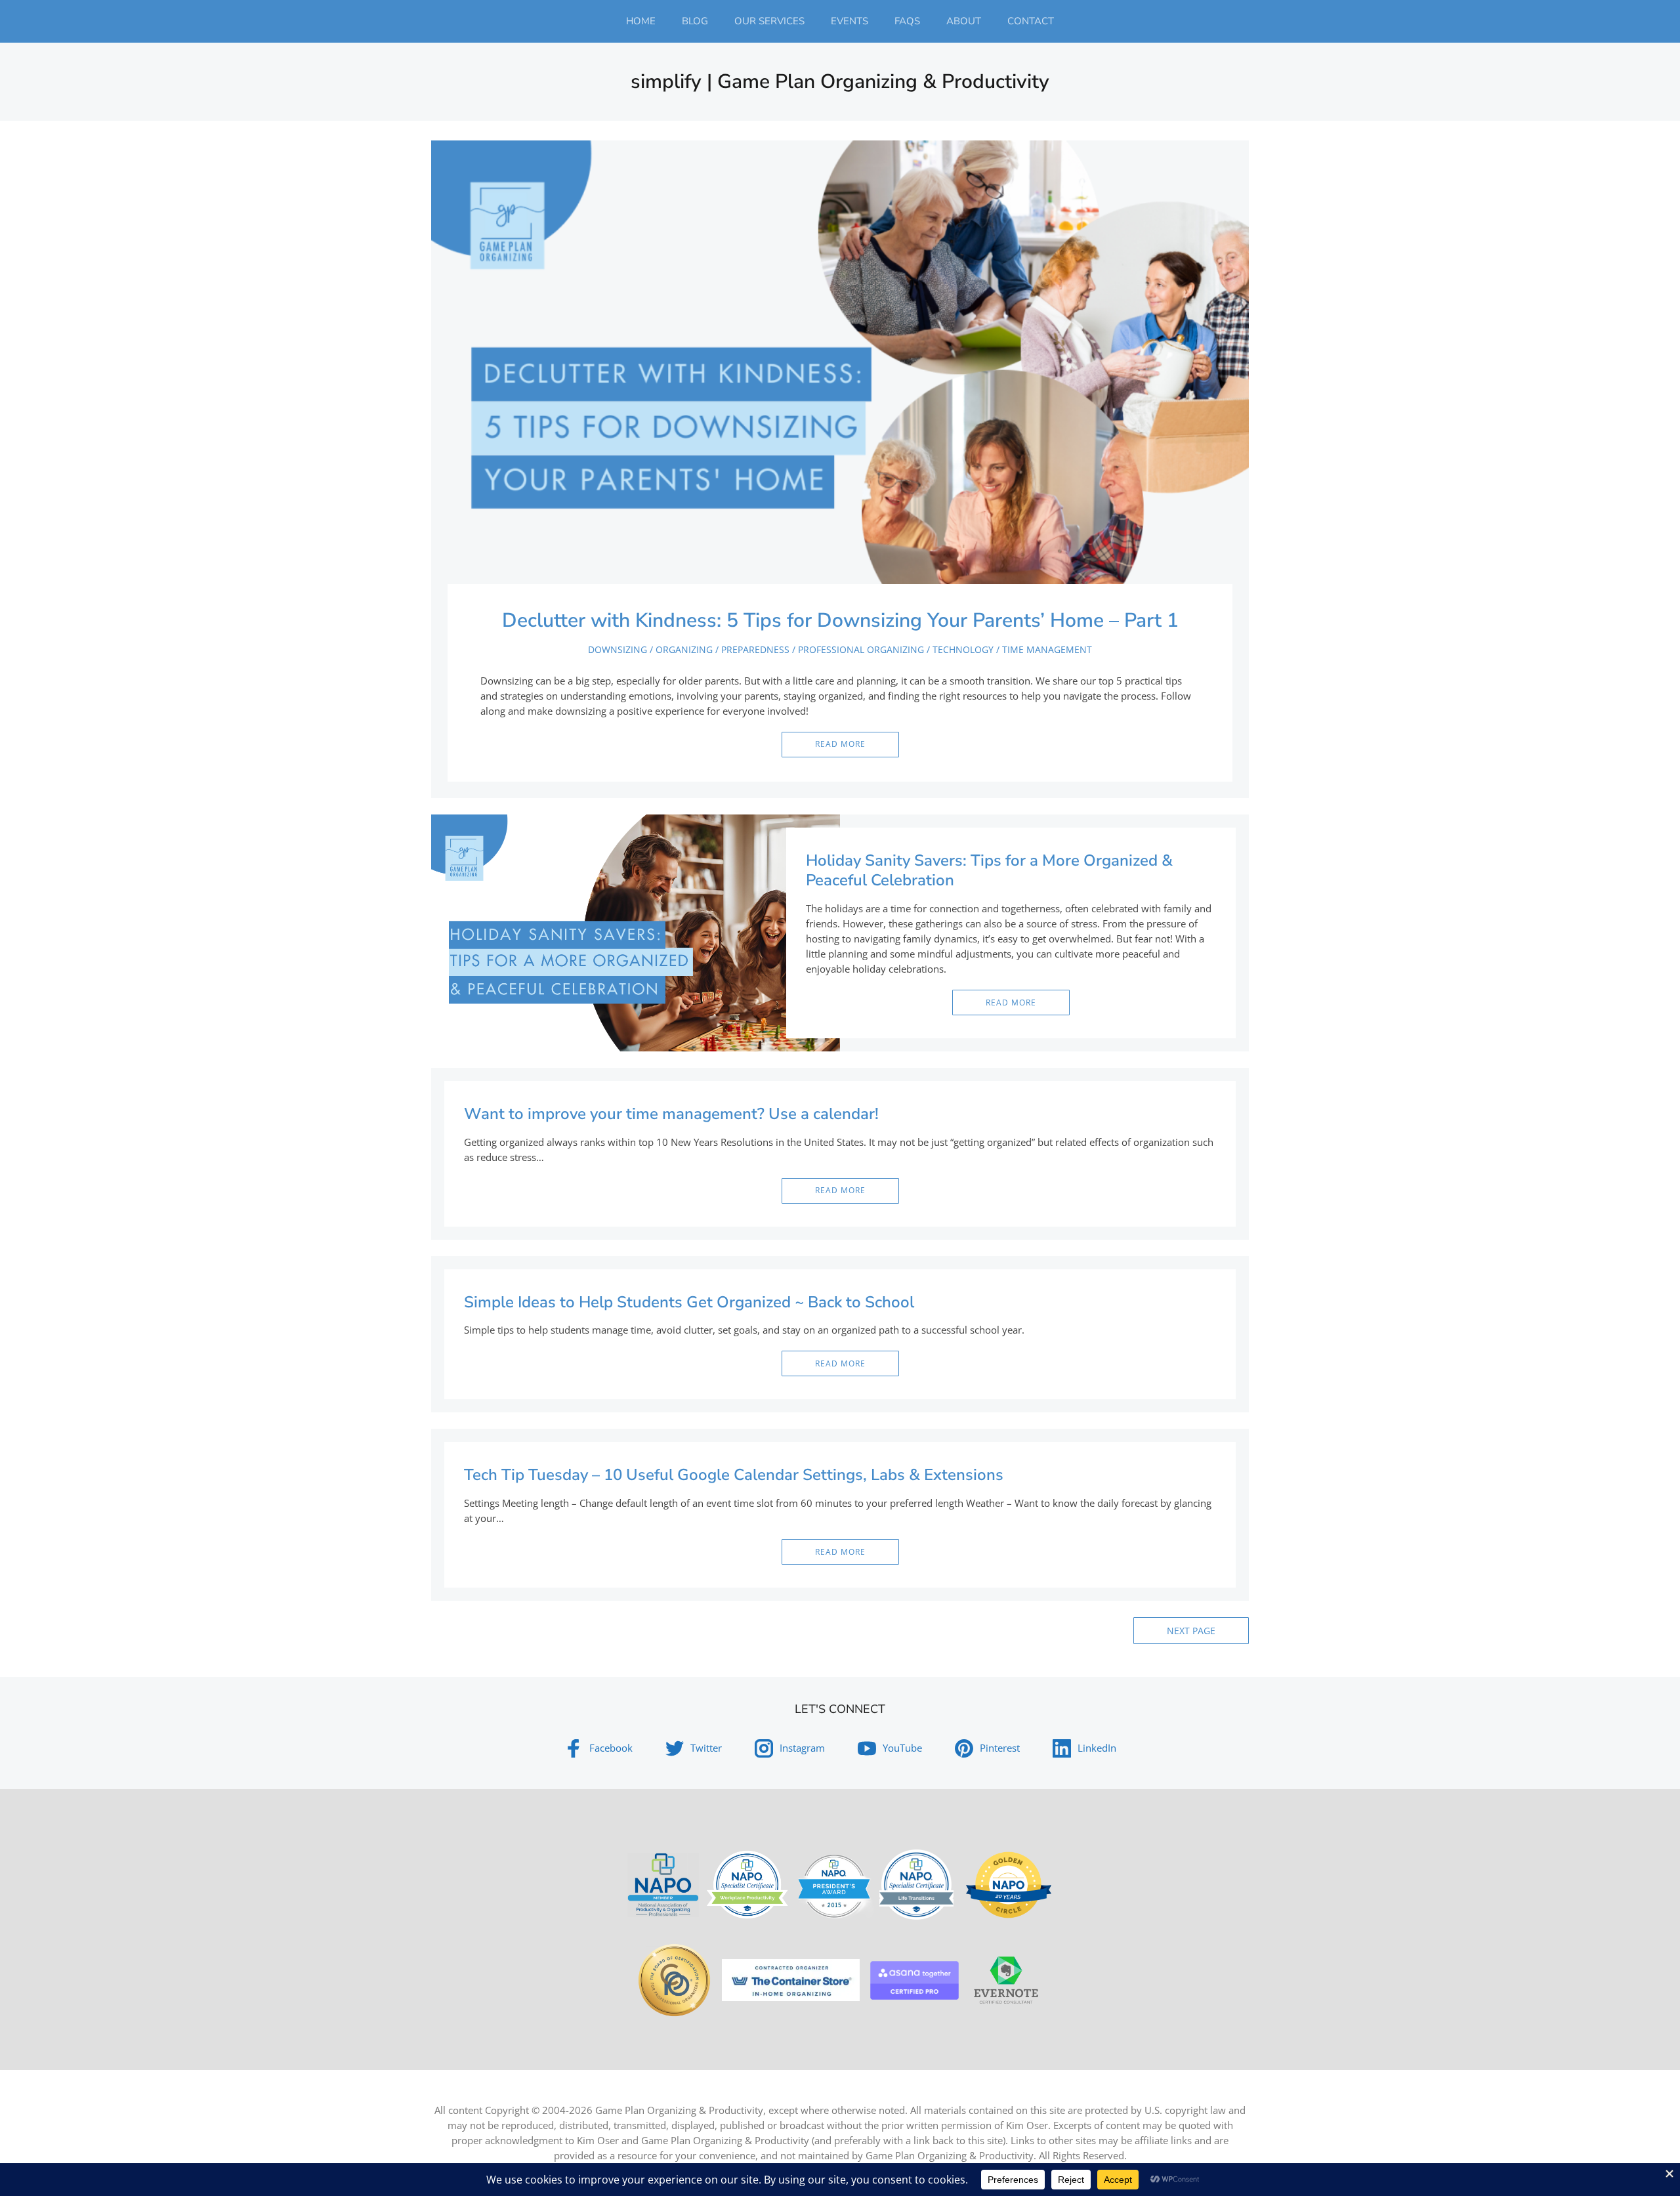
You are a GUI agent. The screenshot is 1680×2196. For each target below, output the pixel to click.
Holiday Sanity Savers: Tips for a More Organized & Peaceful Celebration (989, 870)
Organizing (684, 649)
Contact (1031, 21)
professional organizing (861, 649)
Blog (695, 21)
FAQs (907, 21)
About (964, 21)
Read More (840, 744)
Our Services (769, 21)
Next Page (1191, 1631)
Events (850, 21)
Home (641, 21)
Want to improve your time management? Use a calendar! (671, 1114)
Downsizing (618, 649)
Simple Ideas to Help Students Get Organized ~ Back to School (689, 1302)
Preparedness (755, 649)
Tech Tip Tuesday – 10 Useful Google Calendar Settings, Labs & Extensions (734, 1475)
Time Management (1047, 649)
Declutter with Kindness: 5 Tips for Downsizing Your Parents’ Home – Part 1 (840, 621)
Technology (963, 649)
